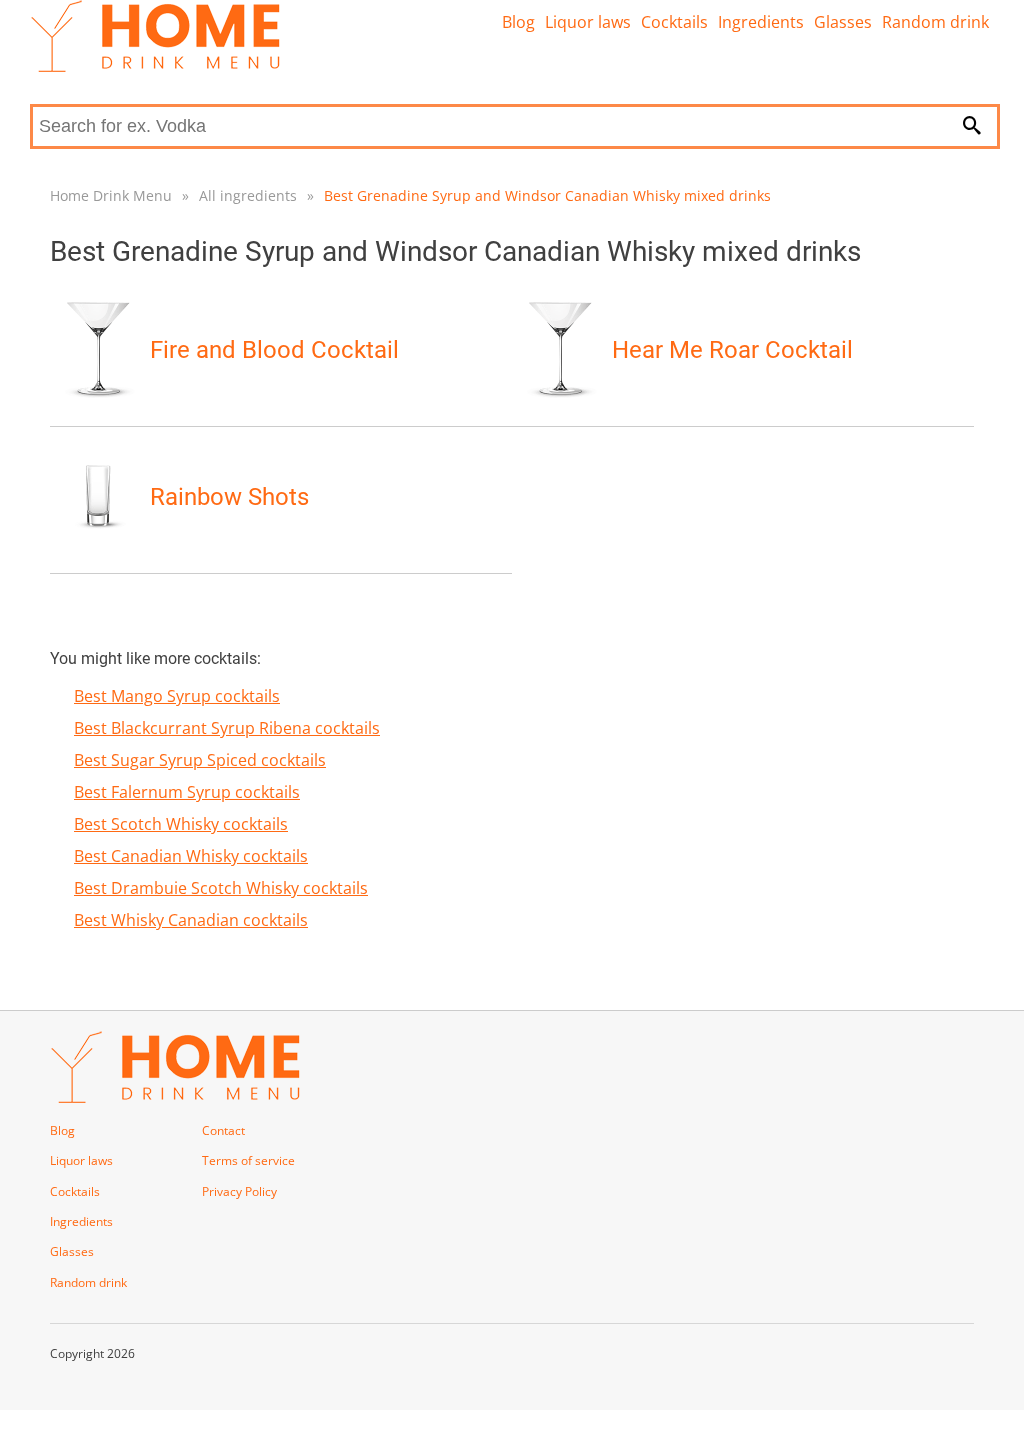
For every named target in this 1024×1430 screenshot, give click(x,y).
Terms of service (248, 1160)
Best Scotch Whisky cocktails (181, 824)
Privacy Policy (239, 1191)
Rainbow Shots (229, 497)
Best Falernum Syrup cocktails (187, 792)
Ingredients (761, 22)
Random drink (935, 22)
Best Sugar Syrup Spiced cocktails (200, 760)
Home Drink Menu (111, 195)
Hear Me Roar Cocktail (732, 350)
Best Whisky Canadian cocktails (191, 920)
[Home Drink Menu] (155, 67)
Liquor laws (588, 22)
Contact (223, 1130)
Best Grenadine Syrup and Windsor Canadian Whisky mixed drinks (547, 195)
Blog (518, 22)
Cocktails (674, 22)
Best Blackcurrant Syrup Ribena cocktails (227, 728)
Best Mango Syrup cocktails (177, 696)
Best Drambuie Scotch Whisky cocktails (221, 888)
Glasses (843, 22)
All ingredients (248, 195)
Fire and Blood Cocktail (274, 350)
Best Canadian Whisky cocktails (191, 856)
